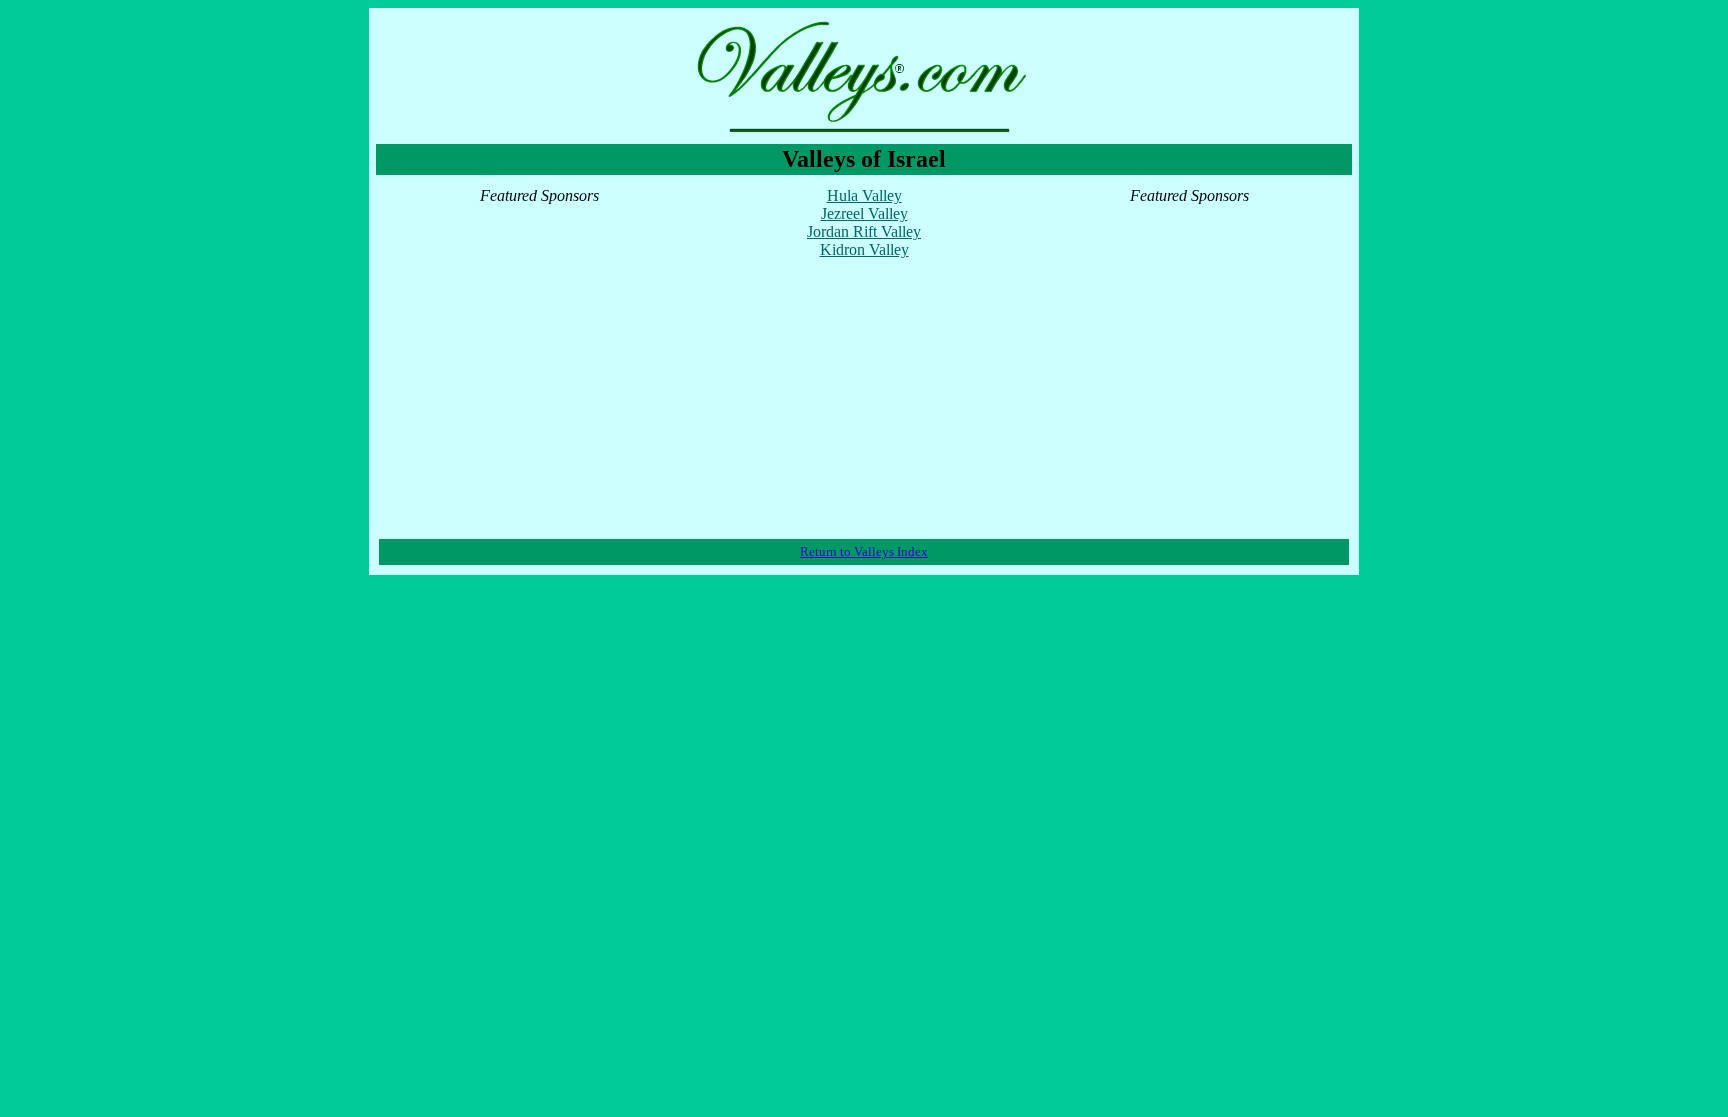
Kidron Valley (864, 249)
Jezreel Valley (864, 213)
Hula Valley (864, 195)
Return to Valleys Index (864, 551)
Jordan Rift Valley (864, 231)
